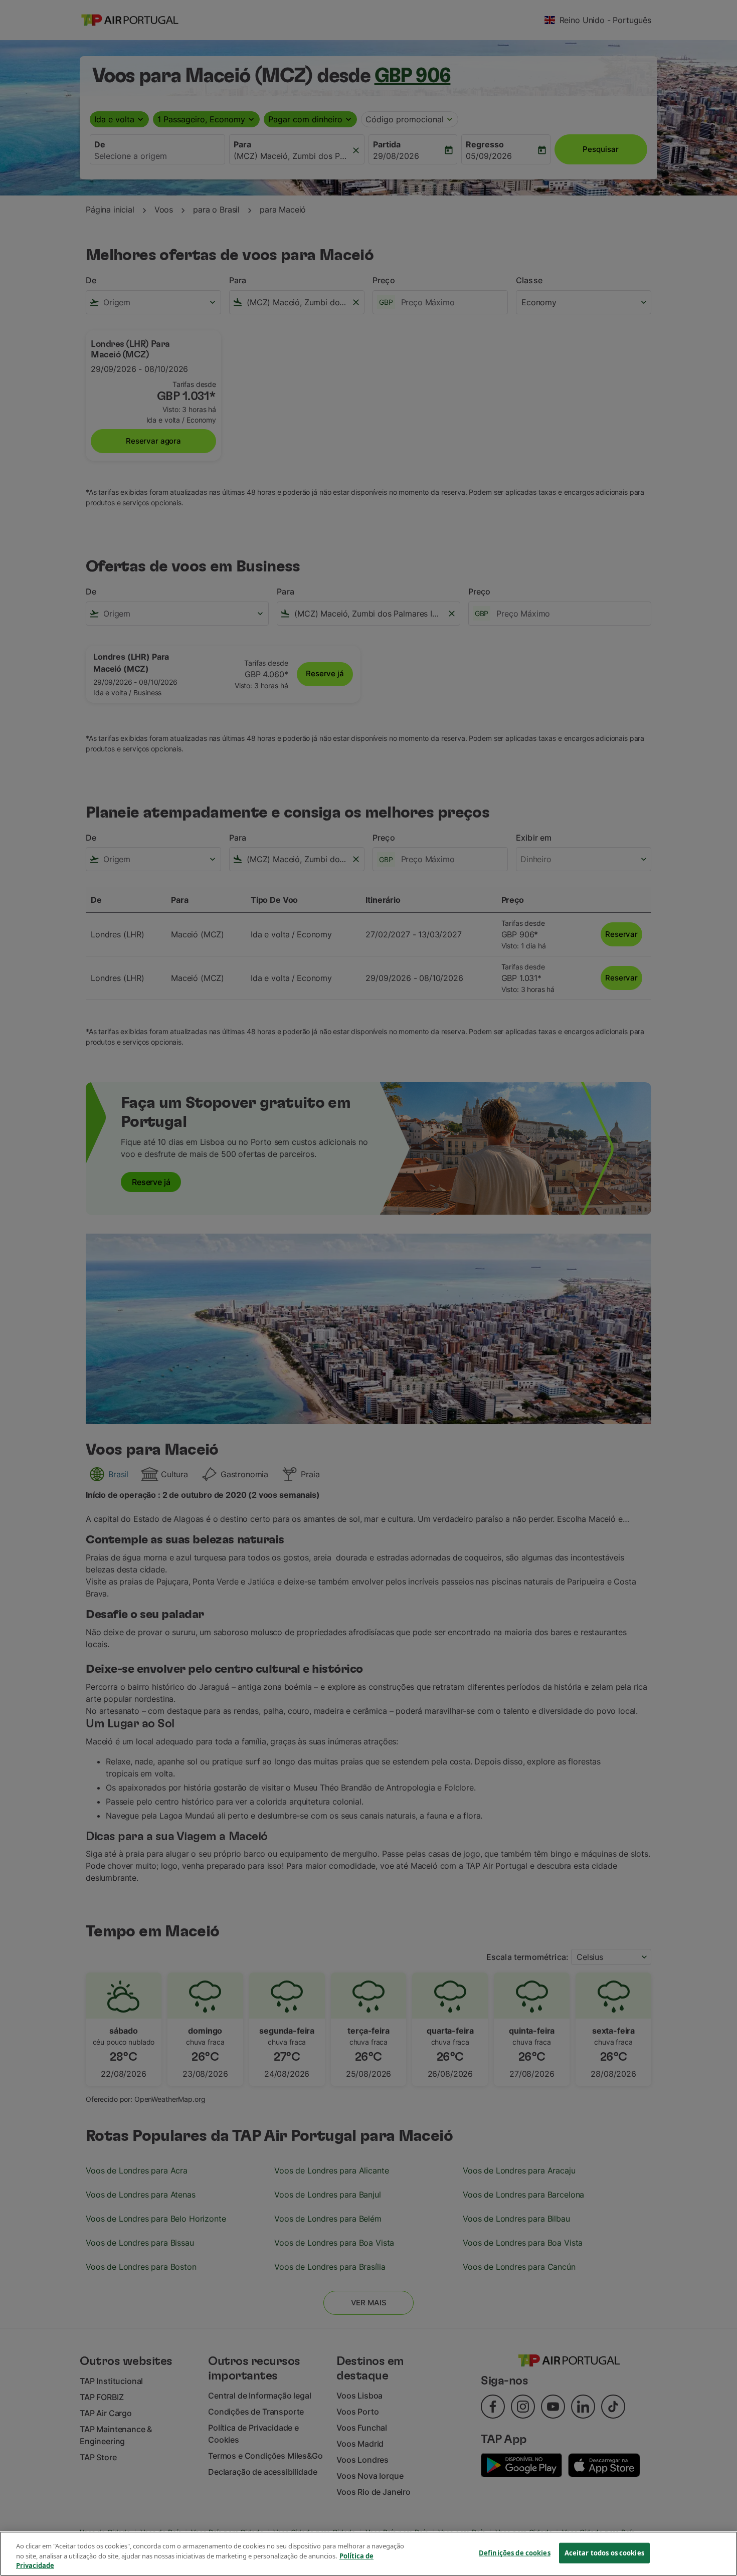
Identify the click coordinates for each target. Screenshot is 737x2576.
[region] (368, 2554)
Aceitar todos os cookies (604, 2552)
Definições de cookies (515, 2552)
